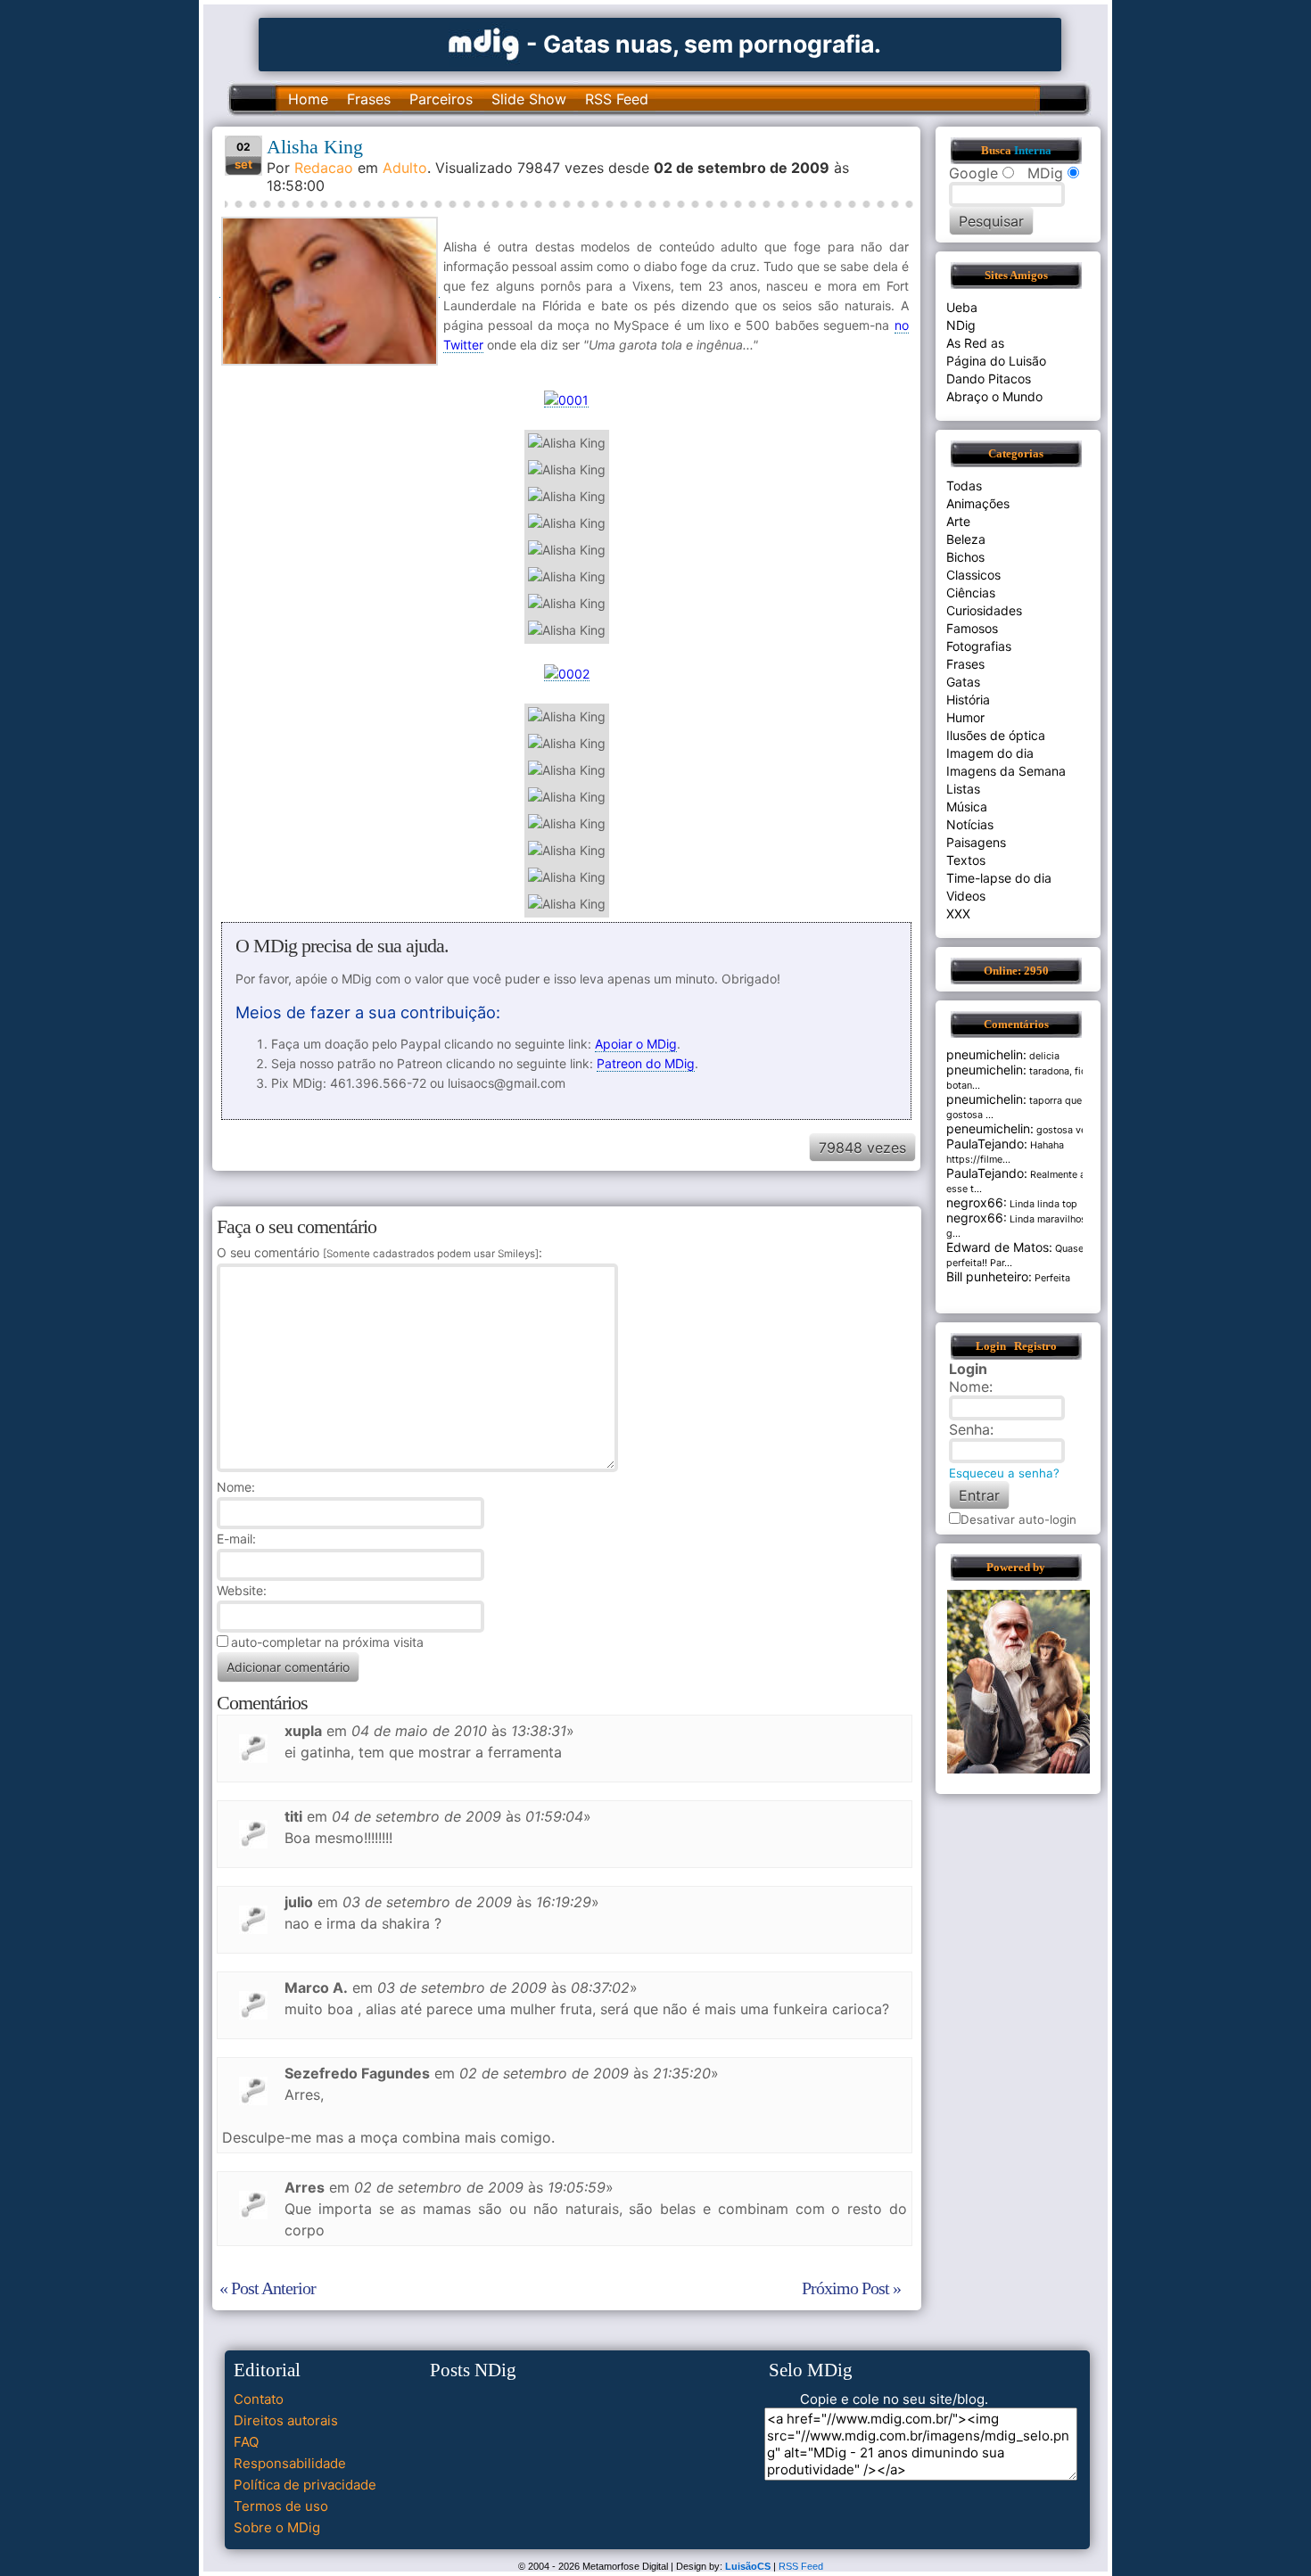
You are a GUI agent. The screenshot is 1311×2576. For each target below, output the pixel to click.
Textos (966, 860)
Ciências (971, 593)
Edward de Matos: (999, 1247)
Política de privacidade (305, 2485)
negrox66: (977, 1202)
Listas (963, 789)
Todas (964, 486)
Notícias (970, 824)
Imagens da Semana (1006, 771)
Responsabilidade (290, 2463)
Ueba (962, 307)
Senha (969, 1429)
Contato (259, 2399)
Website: (242, 1590)
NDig (961, 325)
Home (308, 99)
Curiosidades (984, 610)
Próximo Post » (851, 2288)
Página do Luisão (996, 361)
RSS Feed (617, 99)
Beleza (966, 539)
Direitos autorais (286, 2420)
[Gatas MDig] (484, 42)
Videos (966, 896)
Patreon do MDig (646, 1063)
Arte (958, 521)
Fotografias (979, 646)
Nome (234, 1487)
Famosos (972, 628)
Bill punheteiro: (989, 1276)
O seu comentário (378, 1252)
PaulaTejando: (987, 1144)
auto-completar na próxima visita (327, 1642)
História (968, 700)
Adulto (405, 168)
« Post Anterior (268, 2288)
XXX (958, 914)
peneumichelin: (990, 1128)
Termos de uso (281, 2506)
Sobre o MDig (277, 2527)
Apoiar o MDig (636, 1044)
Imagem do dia (990, 753)
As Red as (975, 343)
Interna (1033, 151)
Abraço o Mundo (994, 396)
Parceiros (441, 99)
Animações (978, 503)
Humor (965, 717)
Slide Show (529, 99)
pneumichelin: (986, 1054)
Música (967, 807)
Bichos (965, 557)
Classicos (973, 575)
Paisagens (976, 842)
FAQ (246, 2442)
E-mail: (236, 1539)
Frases (369, 99)
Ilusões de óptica (996, 735)
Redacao (324, 168)
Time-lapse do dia (999, 878)
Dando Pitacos (989, 379)
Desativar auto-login (1018, 1519)
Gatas (963, 682)
